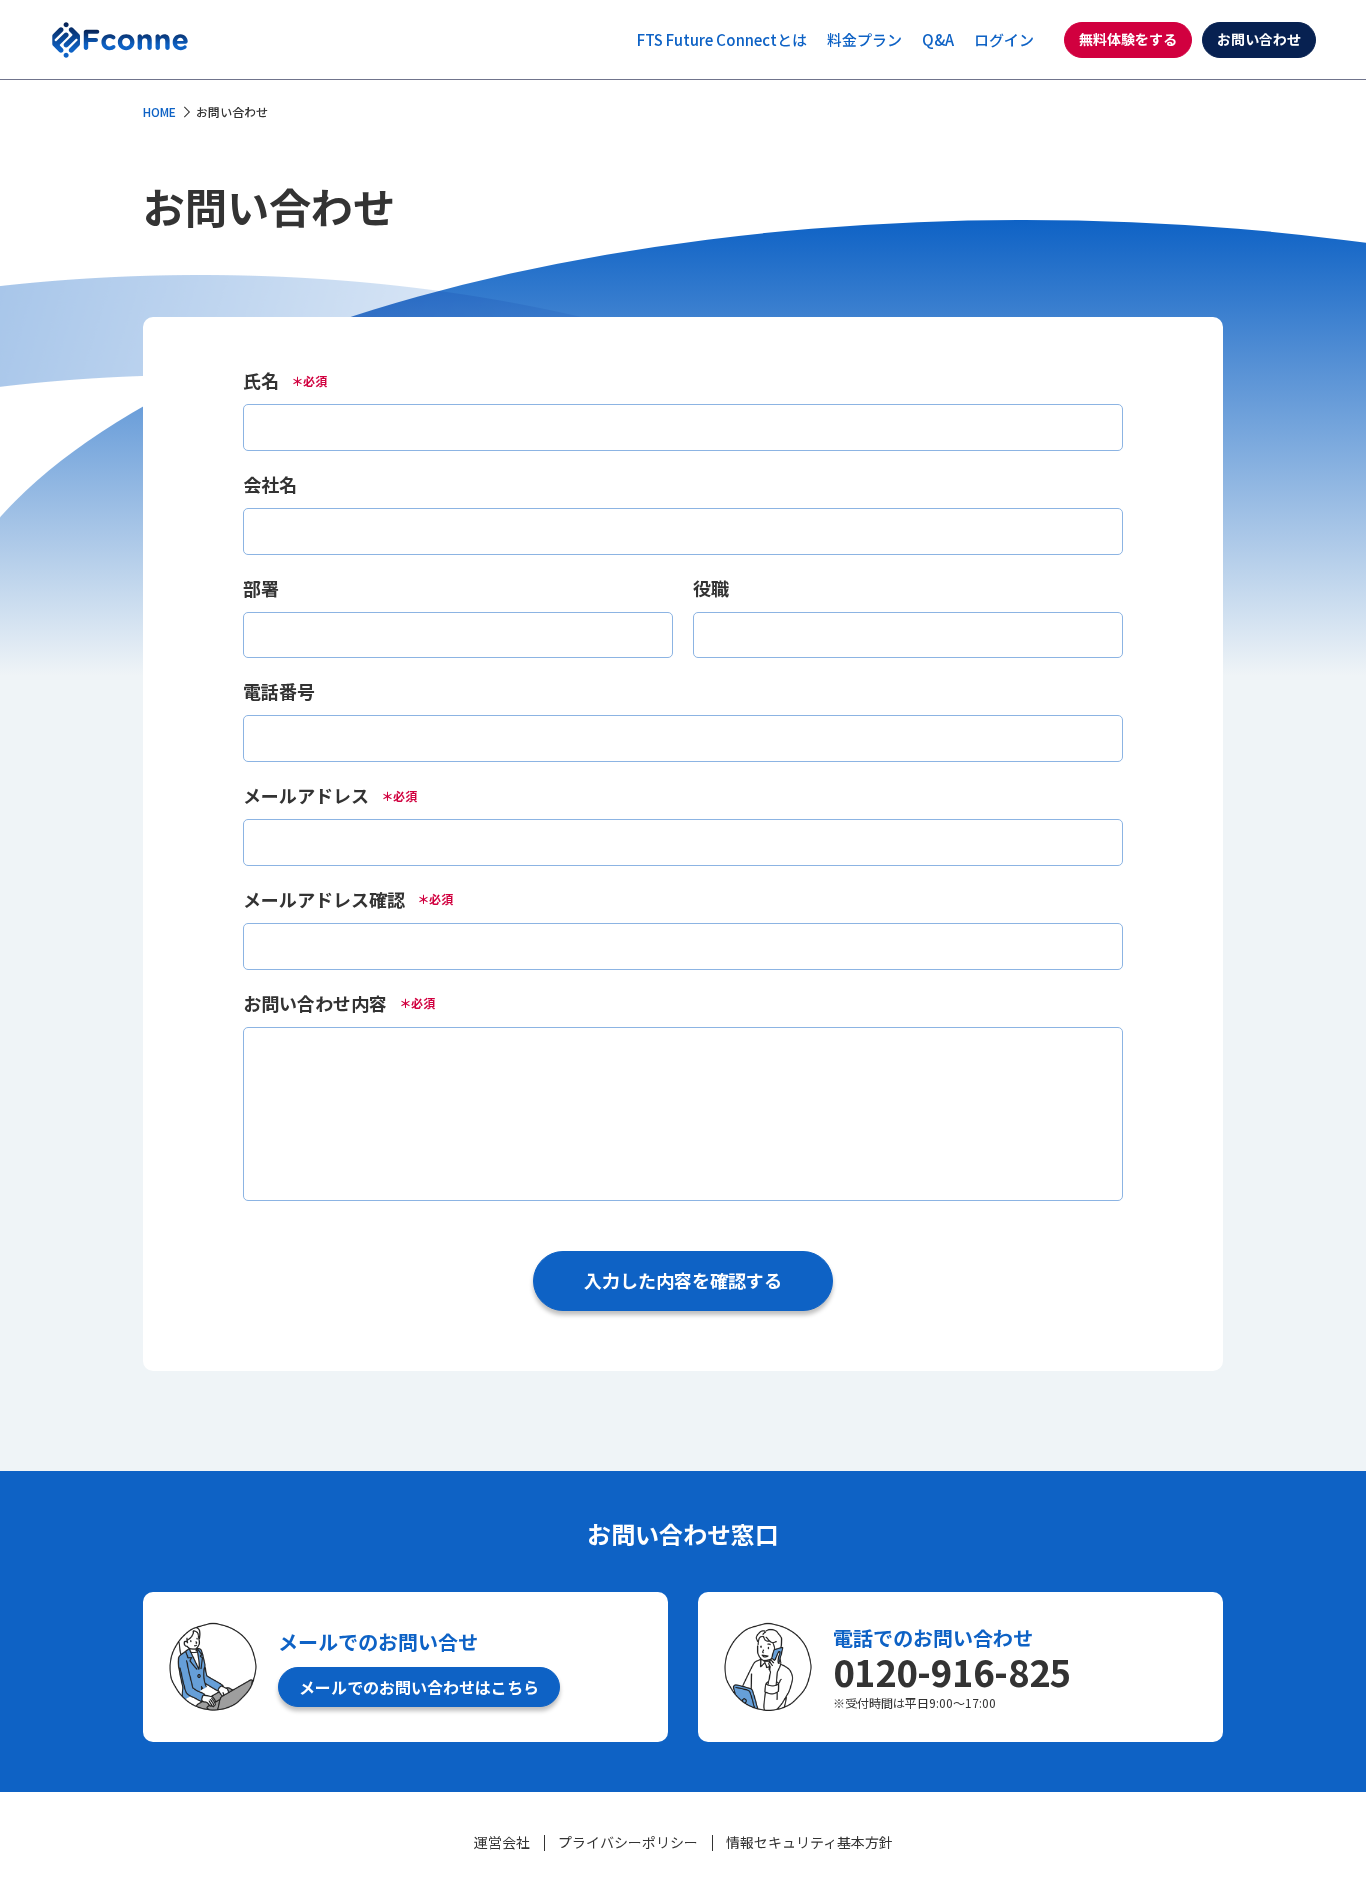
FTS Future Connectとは (722, 39)
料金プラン (864, 39)
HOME (159, 111)
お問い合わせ (1259, 39)
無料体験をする (1128, 39)
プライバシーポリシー (628, 1842)
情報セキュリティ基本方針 (809, 1842)
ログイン (1004, 39)
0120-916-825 (952, 1671)
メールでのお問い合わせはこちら (419, 1687)
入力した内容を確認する (683, 1280)
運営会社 (502, 1842)
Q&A (938, 39)
